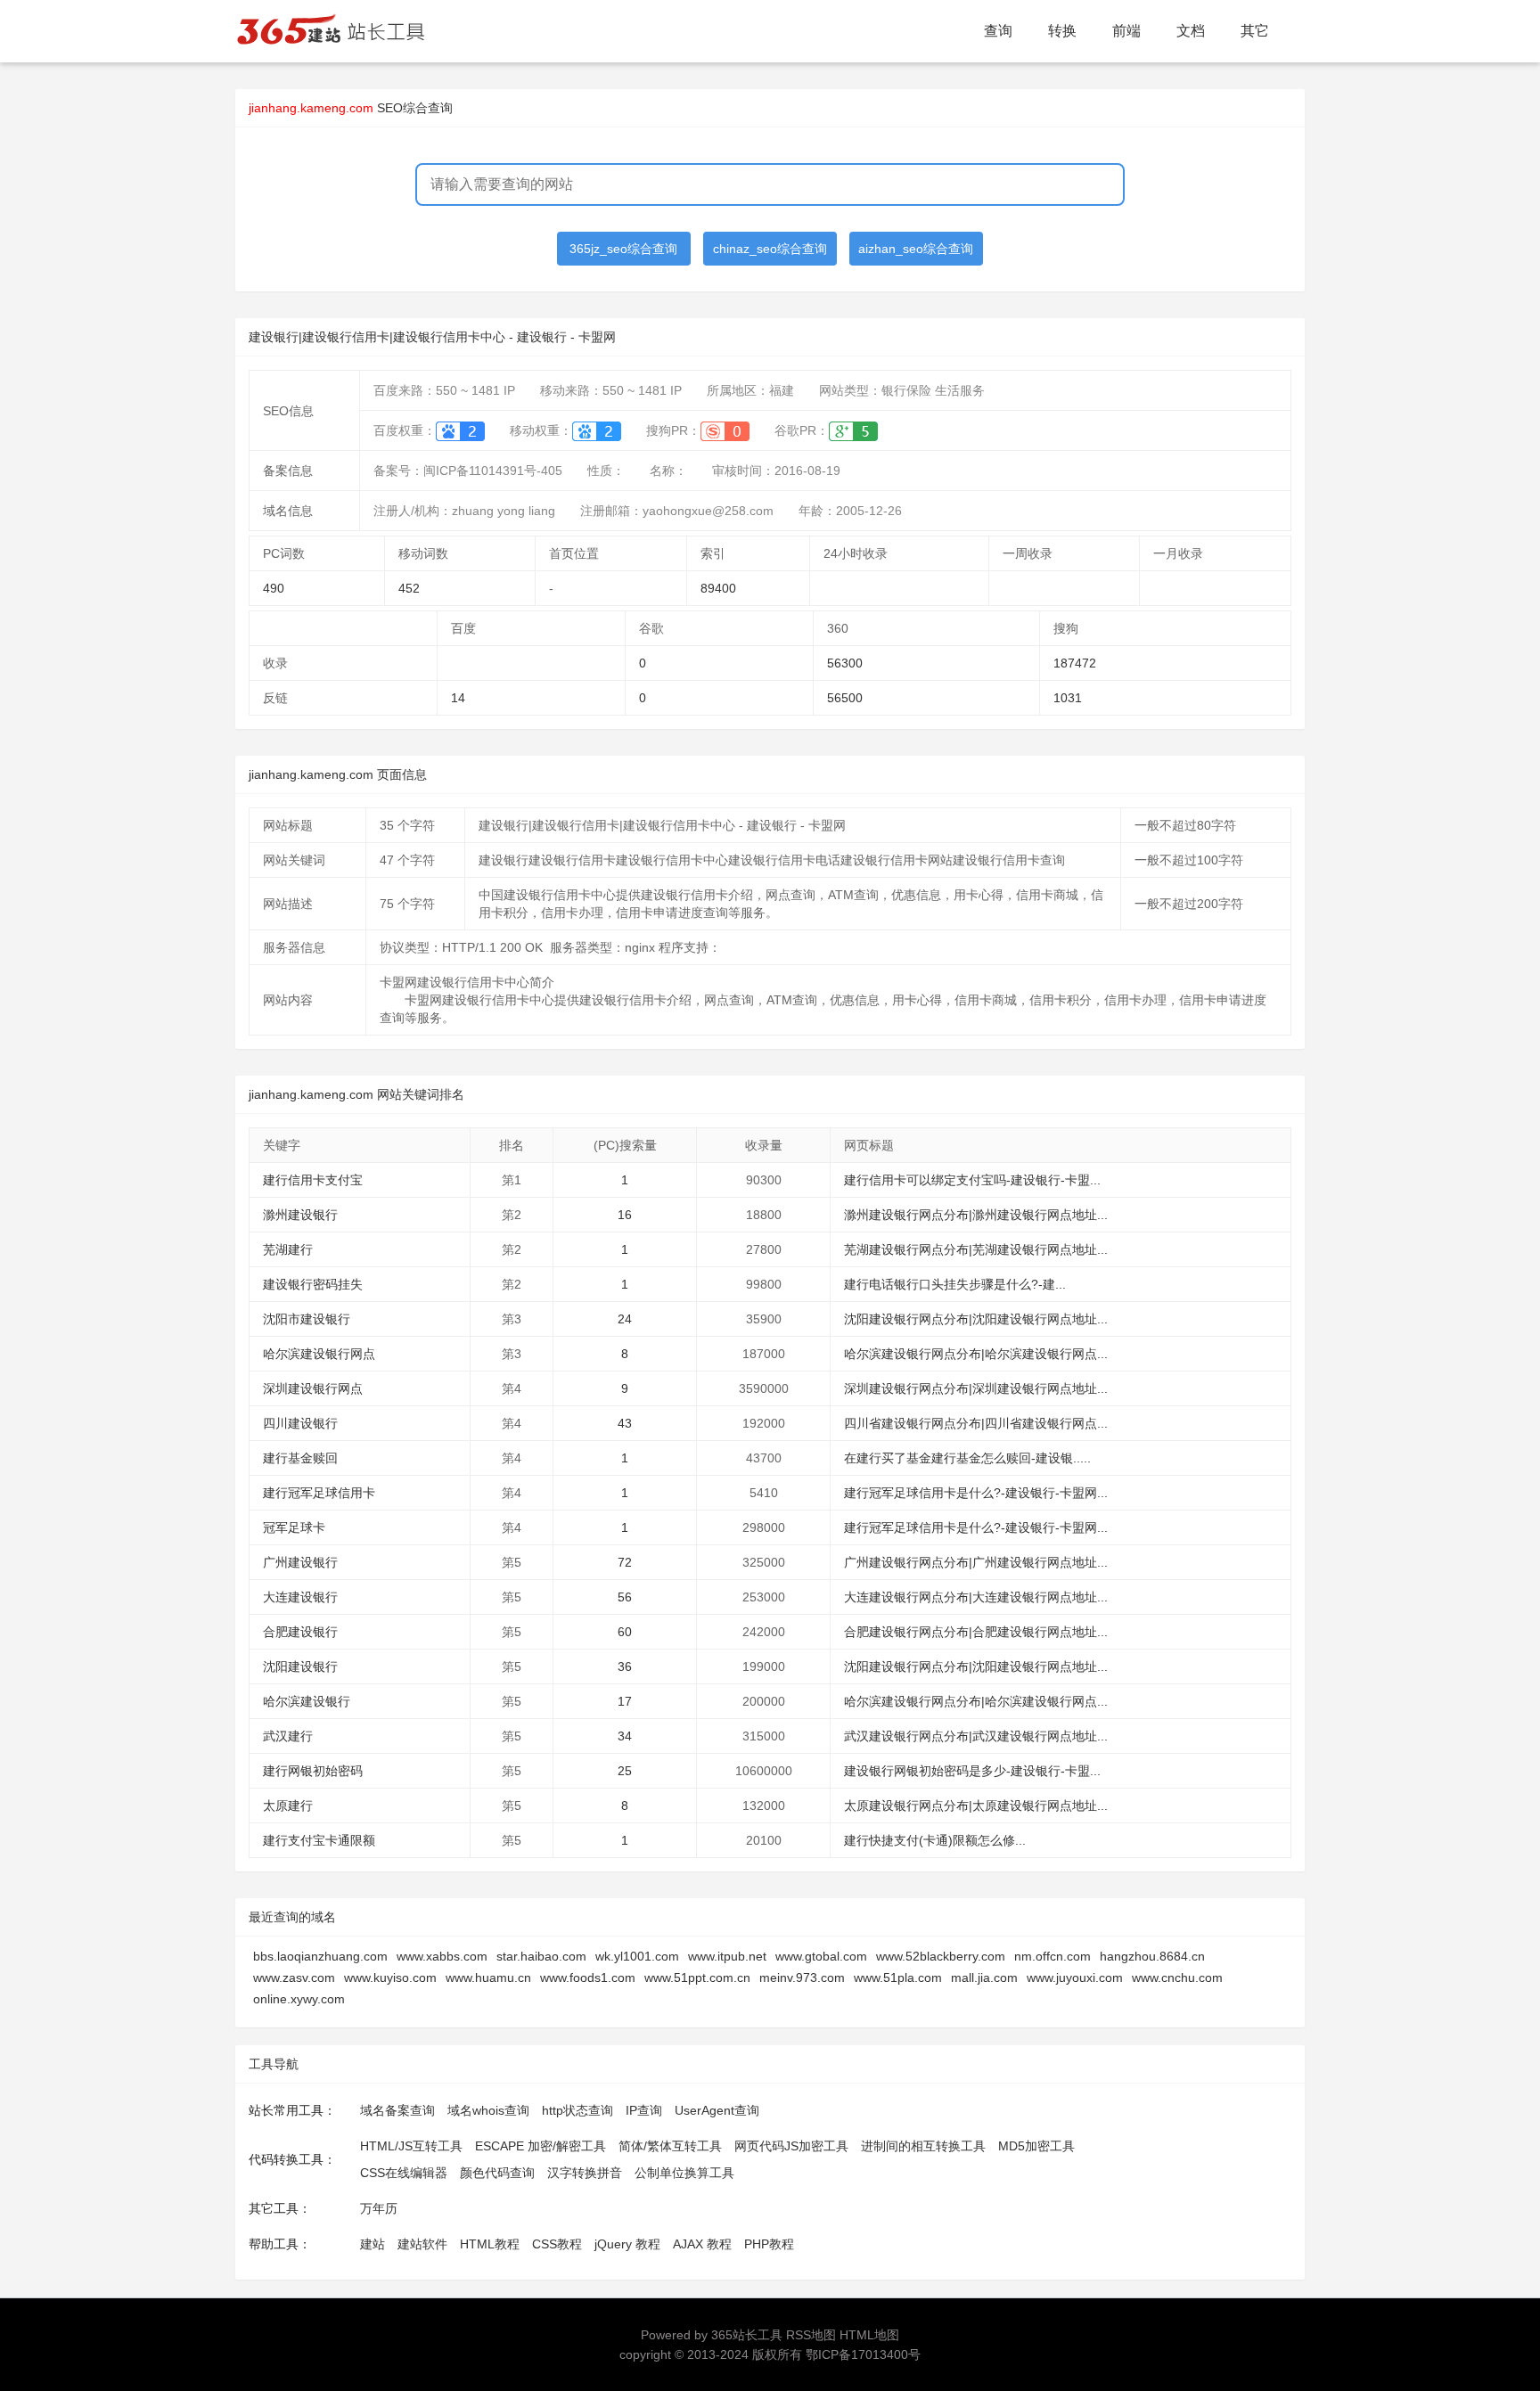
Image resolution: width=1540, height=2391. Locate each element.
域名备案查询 (397, 2110)
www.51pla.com (898, 1977)
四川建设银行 (300, 1423)
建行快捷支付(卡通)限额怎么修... (935, 1840)
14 (458, 698)
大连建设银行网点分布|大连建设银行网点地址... (976, 1597)
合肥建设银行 (300, 1632)
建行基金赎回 (300, 1458)
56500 (845, 698)
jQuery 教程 (627, 2244)
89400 (718, 588)
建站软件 (422, 2244)
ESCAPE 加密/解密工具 (541, 2146)
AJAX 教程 (702, 2244)
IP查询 (644, 2110)
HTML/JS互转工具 (411, 2146)
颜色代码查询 (497, 2173)
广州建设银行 (300, 1562)
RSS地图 (811, 2335)
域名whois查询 (488, 2110)
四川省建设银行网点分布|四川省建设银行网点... (976, 1423)
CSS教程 (557, 2244)
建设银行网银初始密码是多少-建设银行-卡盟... (972, 1771)
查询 (998, 31)
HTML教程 (490, 2244)
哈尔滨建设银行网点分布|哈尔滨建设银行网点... (976, 1354)
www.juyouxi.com (1075, 1977)
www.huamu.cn (488, 1977)
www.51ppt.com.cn (697, 1977)
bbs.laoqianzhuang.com (320, 1956)
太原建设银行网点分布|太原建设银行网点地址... (976, 1806)
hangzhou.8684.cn (1152, 1956)
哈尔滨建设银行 (307, 1701)
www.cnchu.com (1177, 1977)
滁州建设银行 (300, 1215)
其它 (1255, 31)
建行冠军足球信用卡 (319, 1493)
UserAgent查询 (717, 2110)
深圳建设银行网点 (313, 1388)
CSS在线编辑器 (404, 2173)
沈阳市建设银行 (307, 1319)
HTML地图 (869, 2335)
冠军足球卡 (294, 1527)
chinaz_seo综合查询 (770, 249)
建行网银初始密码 (313, 1771)
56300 (845, 663)
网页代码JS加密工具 (791, 2146)
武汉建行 (288, 1736)
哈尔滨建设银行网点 (319, 1354)
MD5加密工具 (1036, 2146)
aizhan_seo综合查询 (916, 249)
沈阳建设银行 (300, 1666)
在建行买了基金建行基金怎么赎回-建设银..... (967, 1458)
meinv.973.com (802, 1977)
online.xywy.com (299, 1999)
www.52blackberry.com (941, 1956)
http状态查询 (577, 2110)
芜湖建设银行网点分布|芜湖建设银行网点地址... (976, 1249)
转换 (1062, 31)
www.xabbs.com (442, 1956)
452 (409, 588)
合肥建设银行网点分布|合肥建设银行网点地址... (976, 1632)
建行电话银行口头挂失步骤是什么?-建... (955, 1284)
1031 (1068, 698)
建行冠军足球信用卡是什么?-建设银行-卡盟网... (976, 1493)
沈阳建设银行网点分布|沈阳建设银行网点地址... (976, 1319)
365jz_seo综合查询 (623, 249)
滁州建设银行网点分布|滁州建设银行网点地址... (976, 1215)
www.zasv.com (294, 1977)
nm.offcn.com (1053, 1956)
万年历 (379, 2208)
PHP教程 (769, 2244)
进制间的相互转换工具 (923, 2146)
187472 (1075, 663)
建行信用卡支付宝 (313, 1180)
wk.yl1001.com (637, 1956)
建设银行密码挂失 (313, 1284)
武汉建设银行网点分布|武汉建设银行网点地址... (976, 1736)
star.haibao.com (541, 1956)
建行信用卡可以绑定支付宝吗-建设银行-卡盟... (972, 1180)
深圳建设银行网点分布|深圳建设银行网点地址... (976, 1388)
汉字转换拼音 (585, 2173)
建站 (373, 2244)
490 (274, 588)
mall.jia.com (984, 1977)
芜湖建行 (288, 1249)
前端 (1126, 31)
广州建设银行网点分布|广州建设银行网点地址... (976, 1562)
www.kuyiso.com (390, 1977)
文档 (1191, 31)
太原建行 (288, 1806)
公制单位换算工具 (684, 2173)
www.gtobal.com (821, 1956)
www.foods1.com (588, 1977)
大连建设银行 (300, 1597)
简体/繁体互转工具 (670, 2146)
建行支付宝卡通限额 (319, 1840)
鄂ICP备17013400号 (863, 2354)
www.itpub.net (727, 1956)
